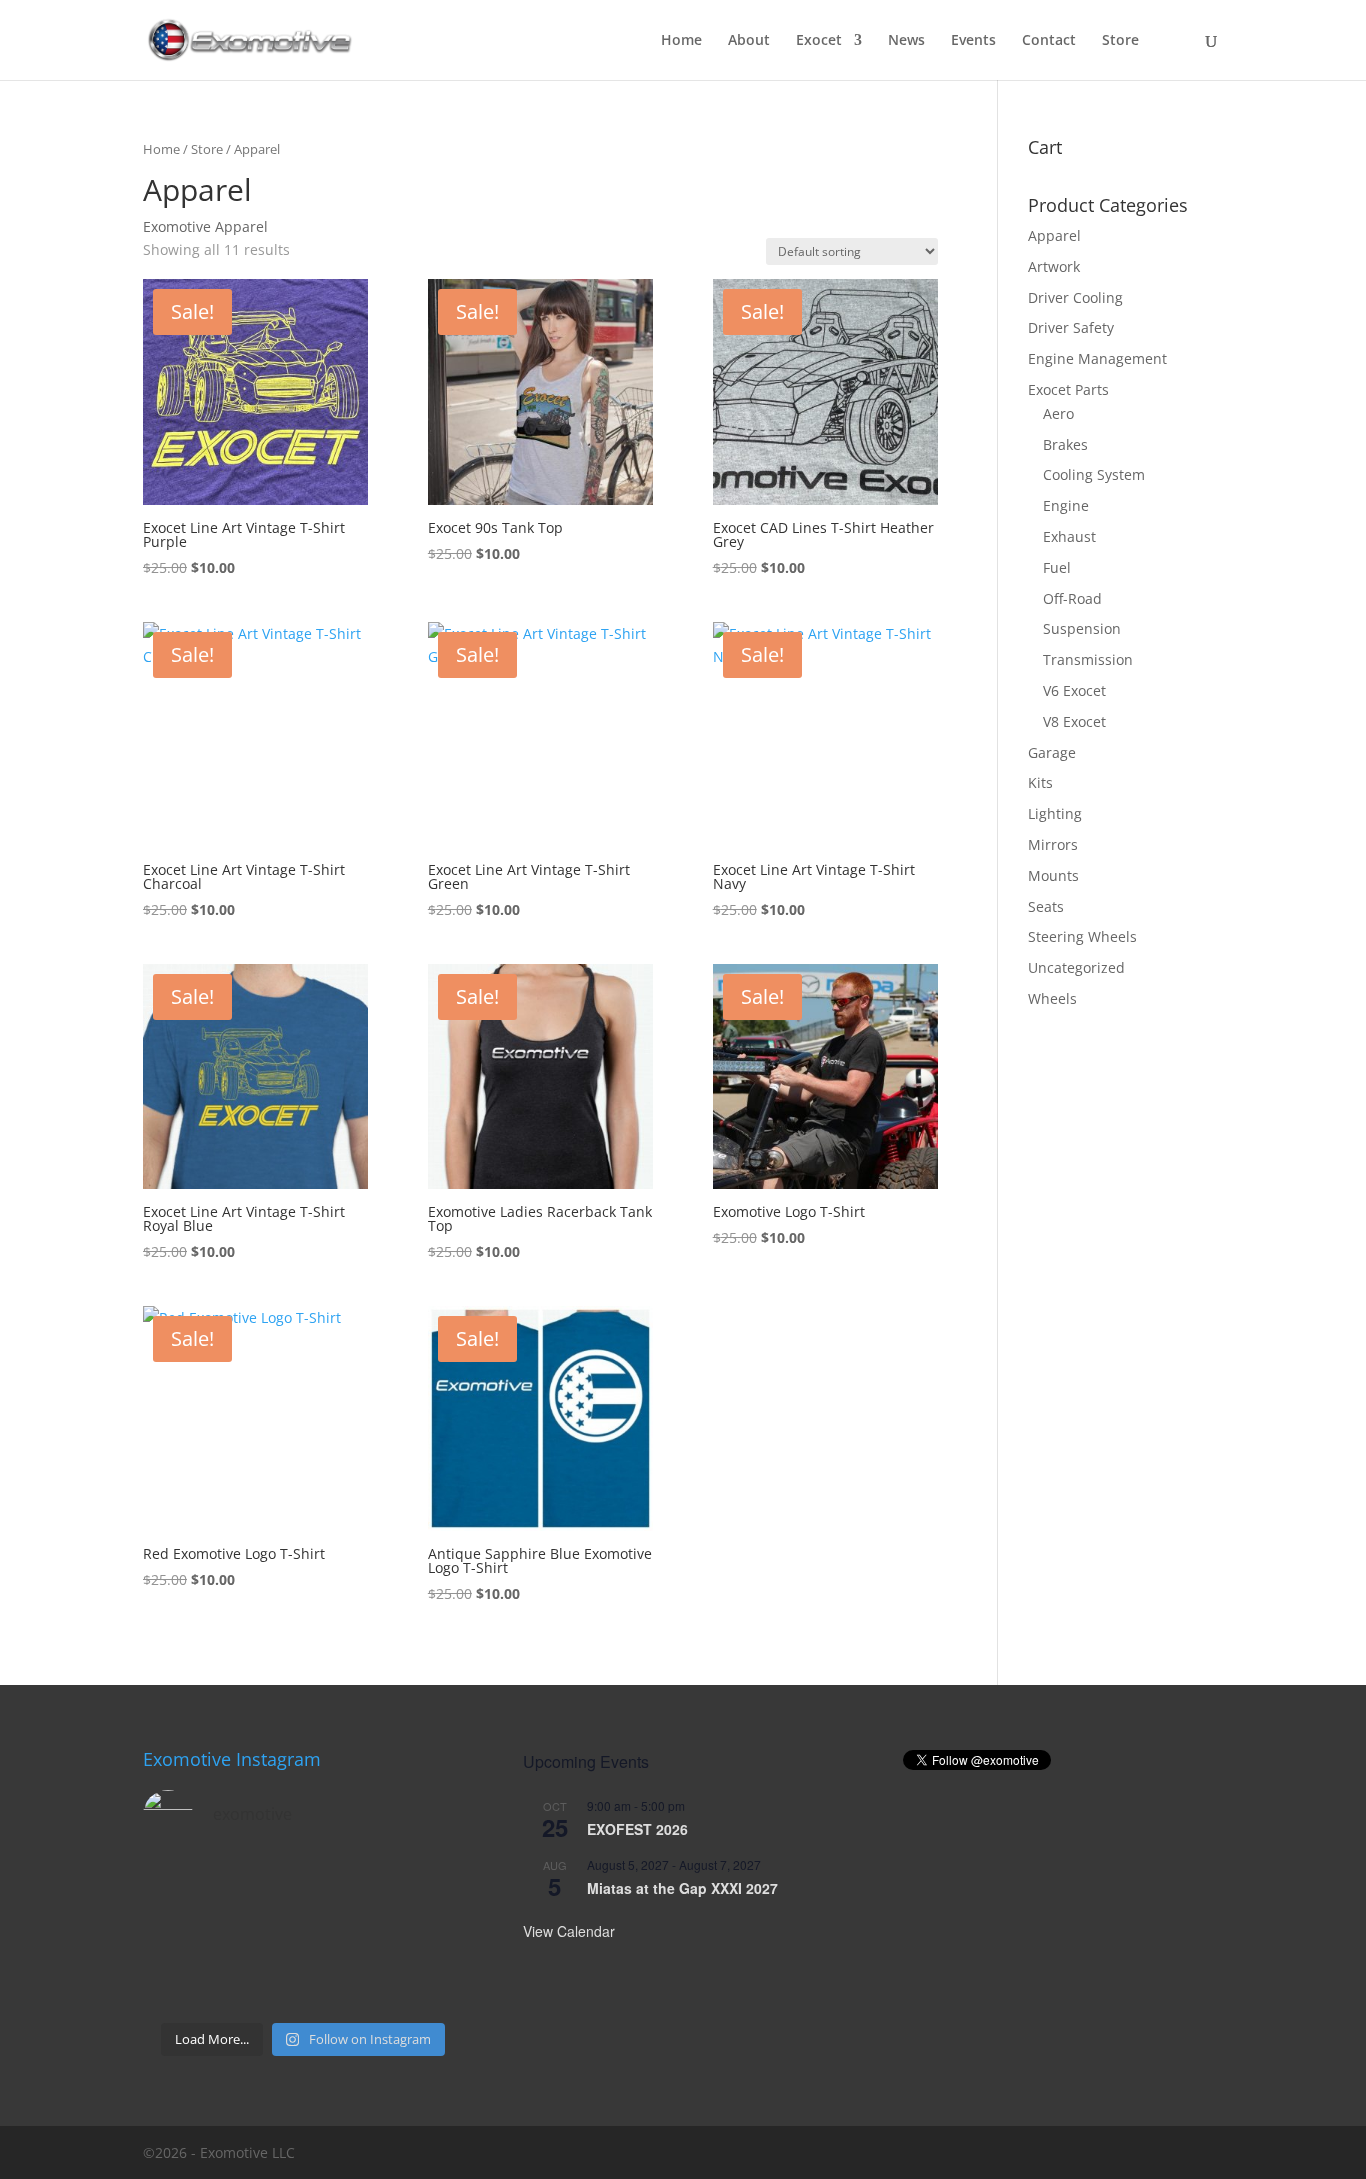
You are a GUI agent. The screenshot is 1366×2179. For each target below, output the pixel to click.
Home (681, 41)
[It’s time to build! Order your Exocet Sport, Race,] (344, 1884)
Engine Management (1097, 358)
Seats (1046, 906)
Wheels (1052, 998)
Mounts (1053, 875)
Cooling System (1094, 474)
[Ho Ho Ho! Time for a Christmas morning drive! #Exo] (262, 1884)
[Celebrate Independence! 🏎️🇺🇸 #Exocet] (262, 1934)
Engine (1066, 505)
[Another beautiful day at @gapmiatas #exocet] (179, 1934)
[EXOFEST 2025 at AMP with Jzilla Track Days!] (427, 1884)
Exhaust (1069, 536)
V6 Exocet (1074, 690)
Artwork (1054, 266)
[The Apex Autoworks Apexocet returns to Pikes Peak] (179, 1884)
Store (1120, 41)
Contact (1049, 41)
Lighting (1055, 813)
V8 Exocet (1074, 721)
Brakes (1065, 444)
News (906, 41)
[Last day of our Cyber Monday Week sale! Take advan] (179, 1985)
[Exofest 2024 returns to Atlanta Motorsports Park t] (427, 1985)
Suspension (1082, 628)
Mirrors (1053, 844)
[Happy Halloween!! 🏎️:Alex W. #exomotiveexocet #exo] (344, 1985)
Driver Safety (1071, 327)
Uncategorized (1076, 967)
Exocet (819, 41)
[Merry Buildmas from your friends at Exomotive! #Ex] (427, 1934)
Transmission (1088, 659)
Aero (1058, 413)
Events (973, 41)
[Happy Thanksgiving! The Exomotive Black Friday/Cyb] (262, 1985)
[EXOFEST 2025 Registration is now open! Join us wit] (344, 1934)
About (749, 41)
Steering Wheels (1082, 936)
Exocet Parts (1068, 389)
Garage (1052, 752)
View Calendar (569, 1931)
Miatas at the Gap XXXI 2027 (682, 1888)
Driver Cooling (1075, 297)
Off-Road (1072, 598)
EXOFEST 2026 (637, 1829)
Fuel (1057, 567)
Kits (1040, 782)
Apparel (1054, 235)
